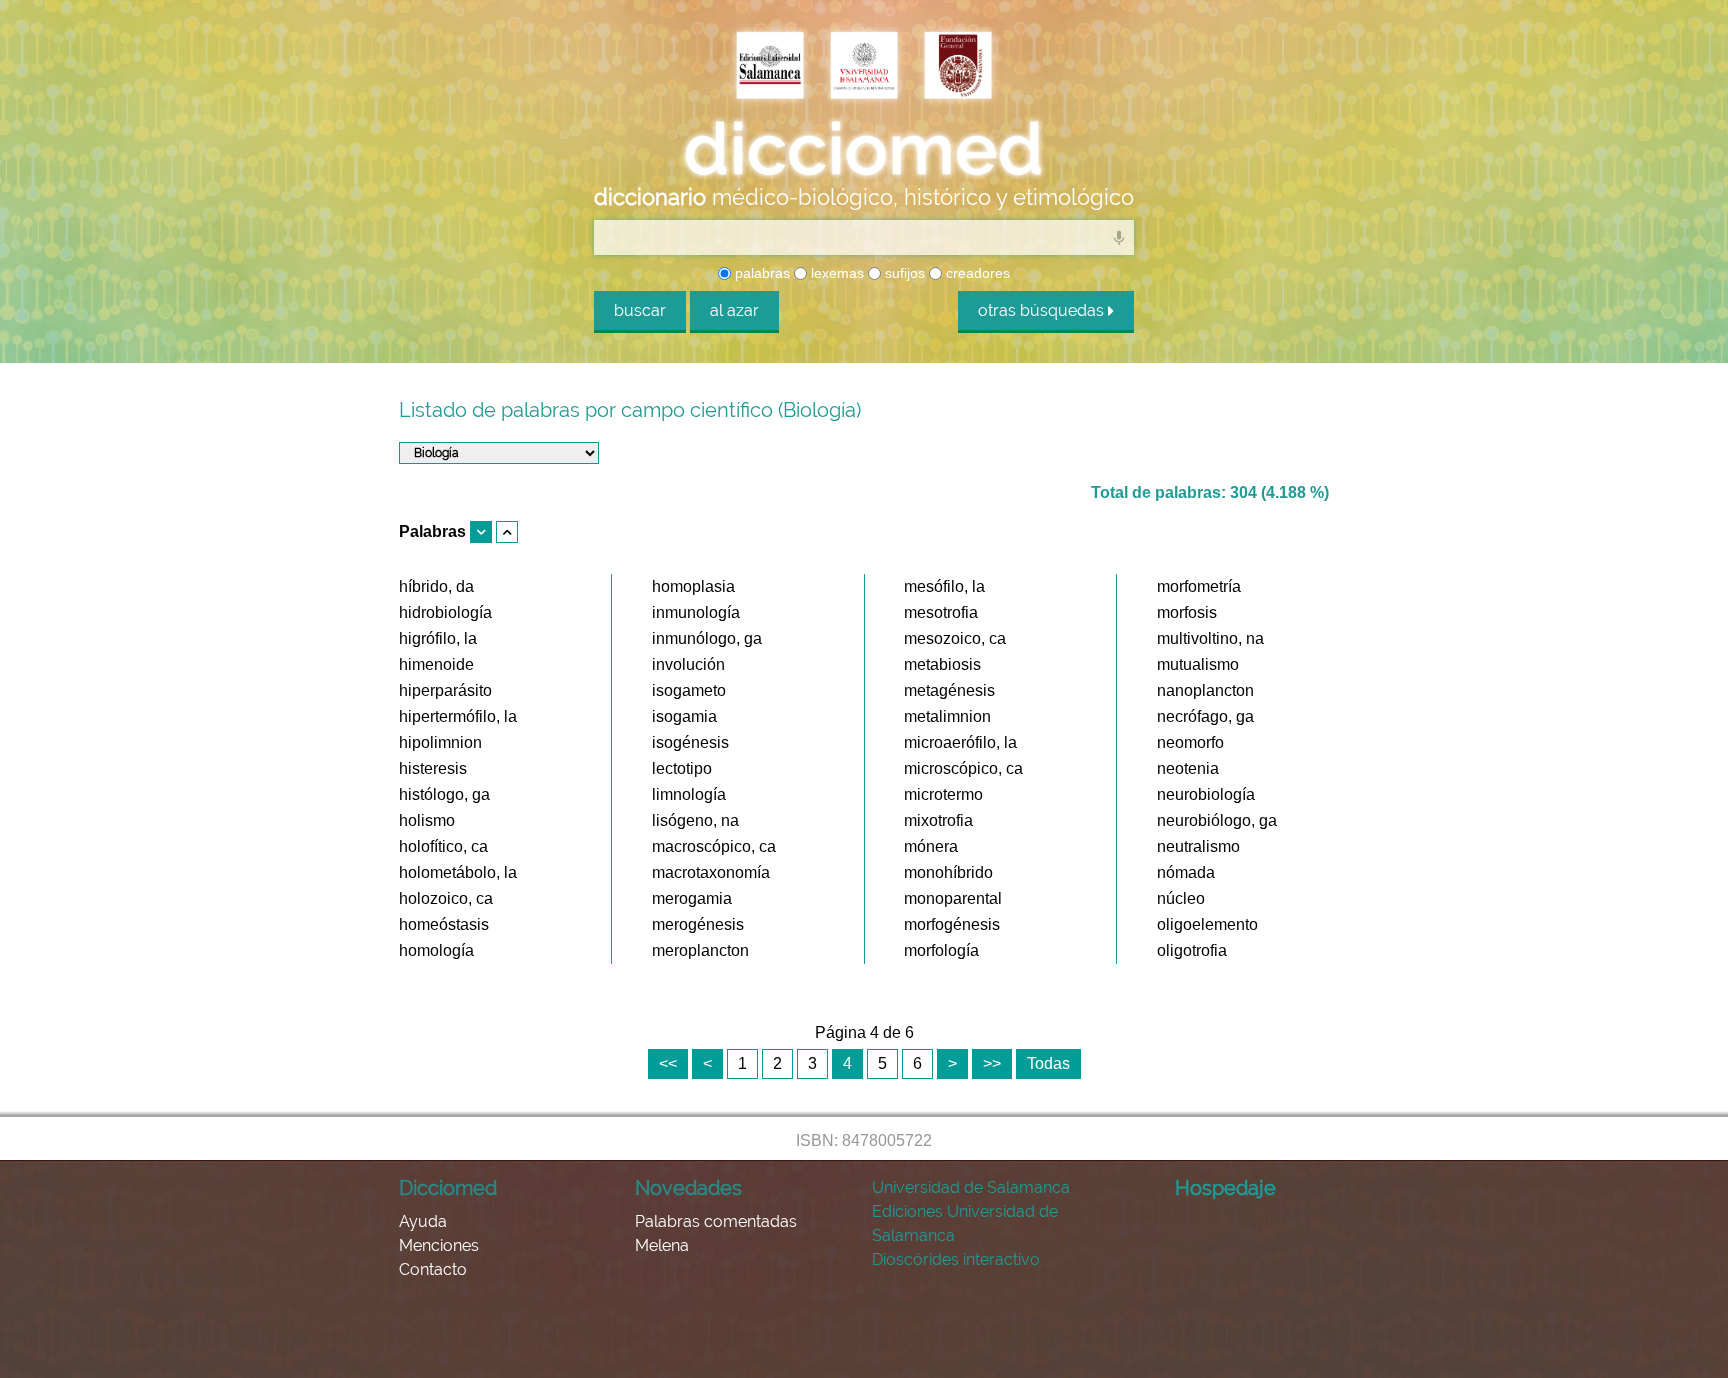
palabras (760, 273)
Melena (662, 1245)
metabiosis (942, 664)
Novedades (688, 1188)
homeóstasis (444, 924)
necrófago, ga (1205, 716)
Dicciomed (448, 1188)
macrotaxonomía (711, 872)
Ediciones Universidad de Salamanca (965, 1223)
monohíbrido (948, 872)
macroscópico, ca (714, 846)
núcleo (1181, 898)
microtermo (943, 794)
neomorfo (1190, 742)
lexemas (835, 273)
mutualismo (1198, 664)
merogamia (692, 898)
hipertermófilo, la (458, 716)
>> (992, 1063)
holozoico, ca (446, 898)
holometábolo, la (458, 872)
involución (688, 664)
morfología (941, 950)
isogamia (684, 716)
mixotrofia (938, 820)
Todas (1048, 1063)
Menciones (439, 1245)
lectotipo (682, 768)
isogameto (689, 690)
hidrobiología (445, 612)
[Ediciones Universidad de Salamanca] (770, 67)
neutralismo (1198, 846)
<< (668, 1063)
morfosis (1187, 612)
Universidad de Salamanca (971, 1187)
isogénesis (690, 742)
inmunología (696, 612)
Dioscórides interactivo (956, 1259)
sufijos (903, 273)
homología (436, 950)
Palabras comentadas (716, 1221)
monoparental (953, 898)
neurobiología (1206, 794)
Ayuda (423, 1221)
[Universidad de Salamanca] (864, 67)
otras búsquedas (1043, 310)
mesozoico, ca (955, 638)
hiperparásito (445, 690)
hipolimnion (440, 742)
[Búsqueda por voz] (1119, 237)
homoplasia (693, 586)
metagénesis (949, 690)
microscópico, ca (963, 768)
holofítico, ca (443, 846)
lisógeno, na (695, 820)
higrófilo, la (438, 638)
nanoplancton (1205, 690)
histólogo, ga (444, 794)
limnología (689, 794)
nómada (1186, 872)
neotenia (1188, 768)
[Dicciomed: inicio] (864, 149)
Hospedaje (1225, 1188)
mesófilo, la (944, 586)
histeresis (433, 768)
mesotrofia (941, 612)
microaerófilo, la (960, 742)
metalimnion (947, 716)
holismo (427, 820)
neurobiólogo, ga (1217, 820)
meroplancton (700, 950)
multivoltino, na (1210, 638)
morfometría (1199, 586)
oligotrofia (1192, 950)
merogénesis (698, 924)
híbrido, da (436, 586)
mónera (931, 846)
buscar (640, 310)
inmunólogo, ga (707, 638)
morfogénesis (952, 924)
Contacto (433, 1269)
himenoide (436, 664)
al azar (734, 310)
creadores (976, 273)
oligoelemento (1207, 924)
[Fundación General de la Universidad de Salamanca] (958, 67)
